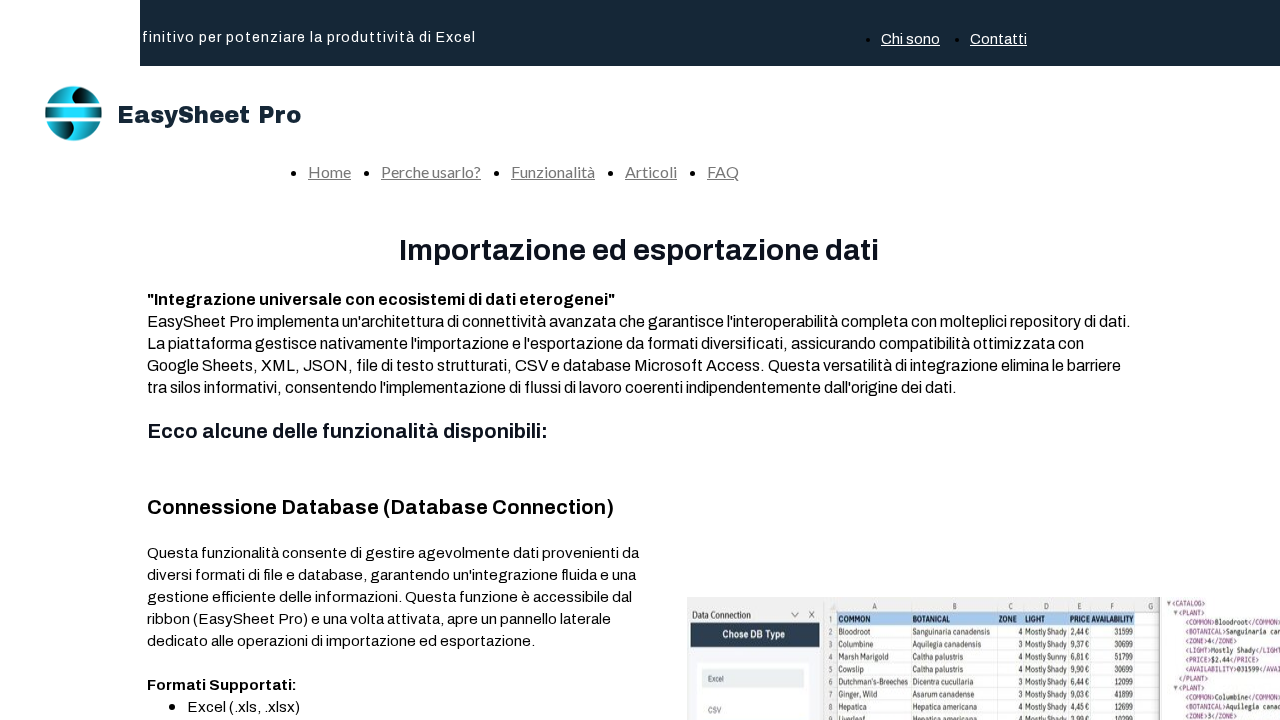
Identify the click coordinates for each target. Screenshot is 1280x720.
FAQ (723, 171)
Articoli (651, 171)
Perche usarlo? (431, 171)
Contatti (998, 39)
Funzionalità (553, 171)
